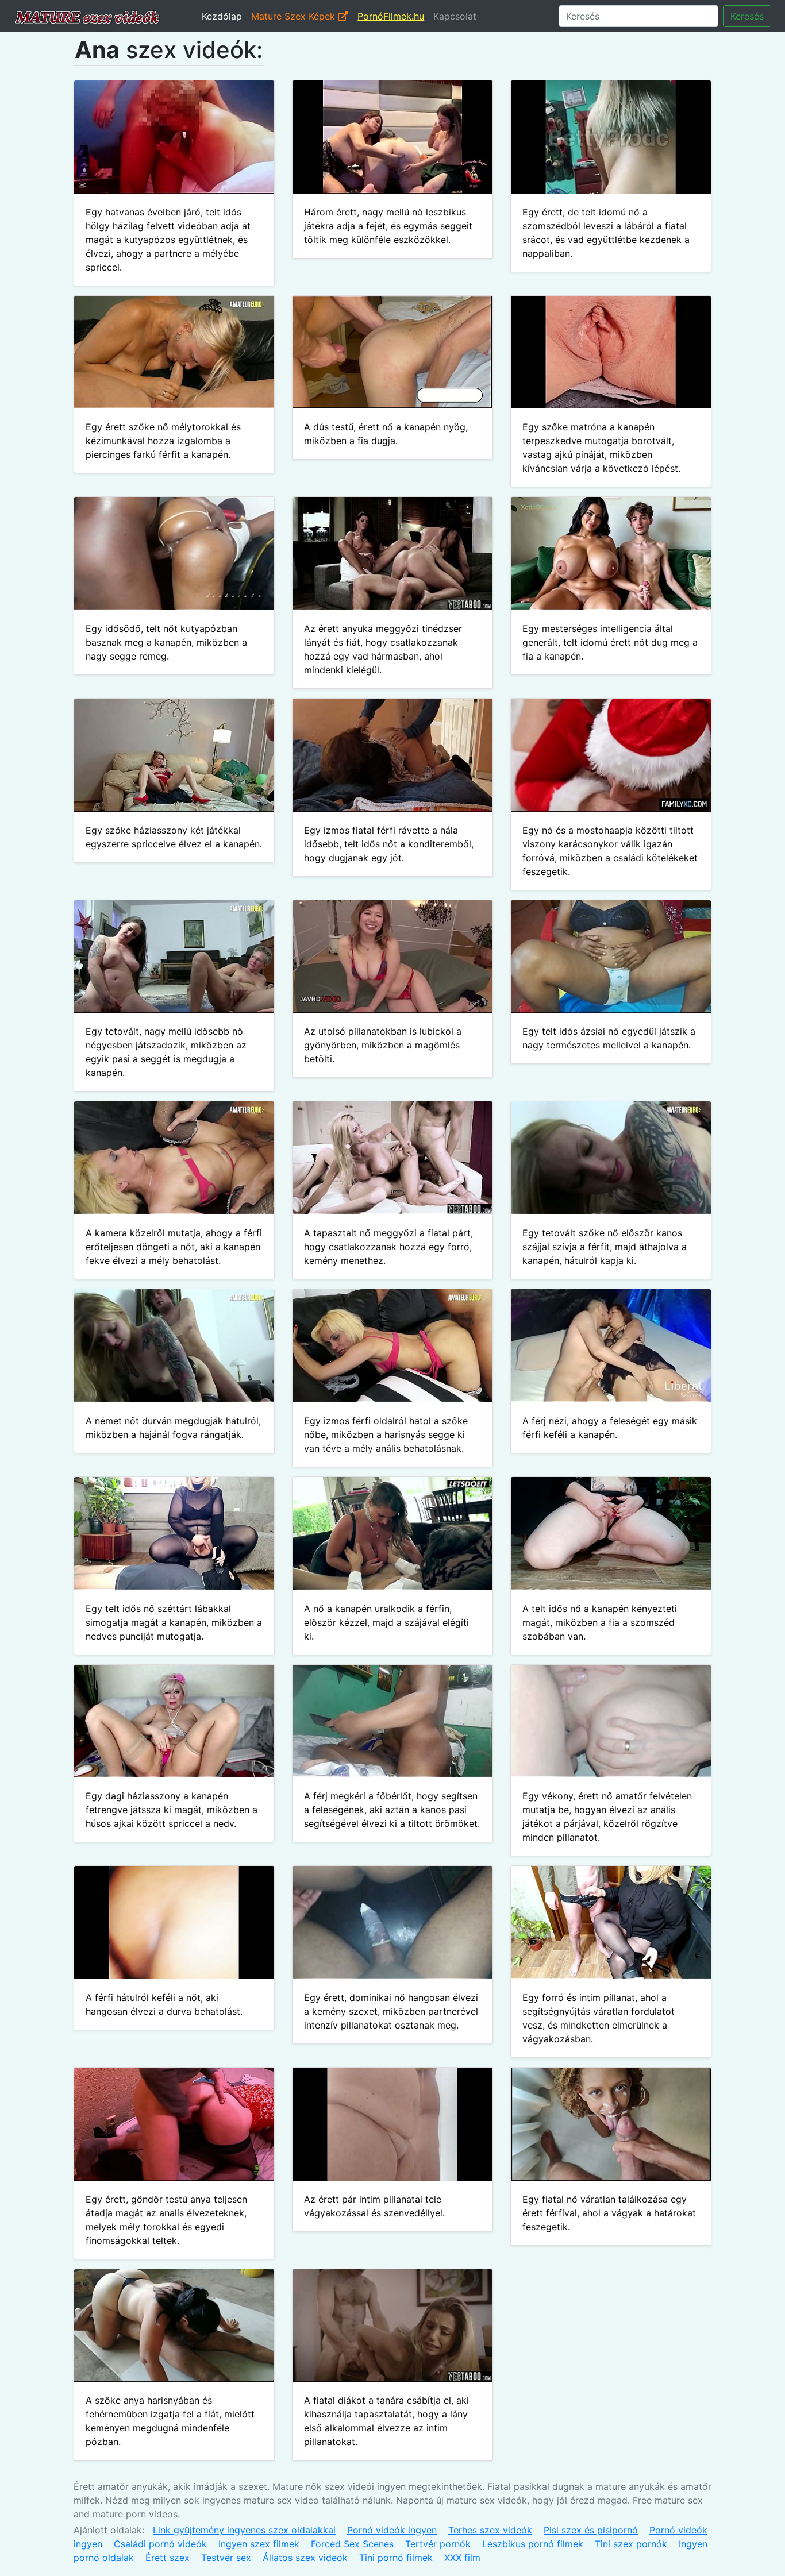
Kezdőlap (222, 16)
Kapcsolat (455, 16)
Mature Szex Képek (295, 16)
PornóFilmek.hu (391, 16)
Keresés (747, 16)
